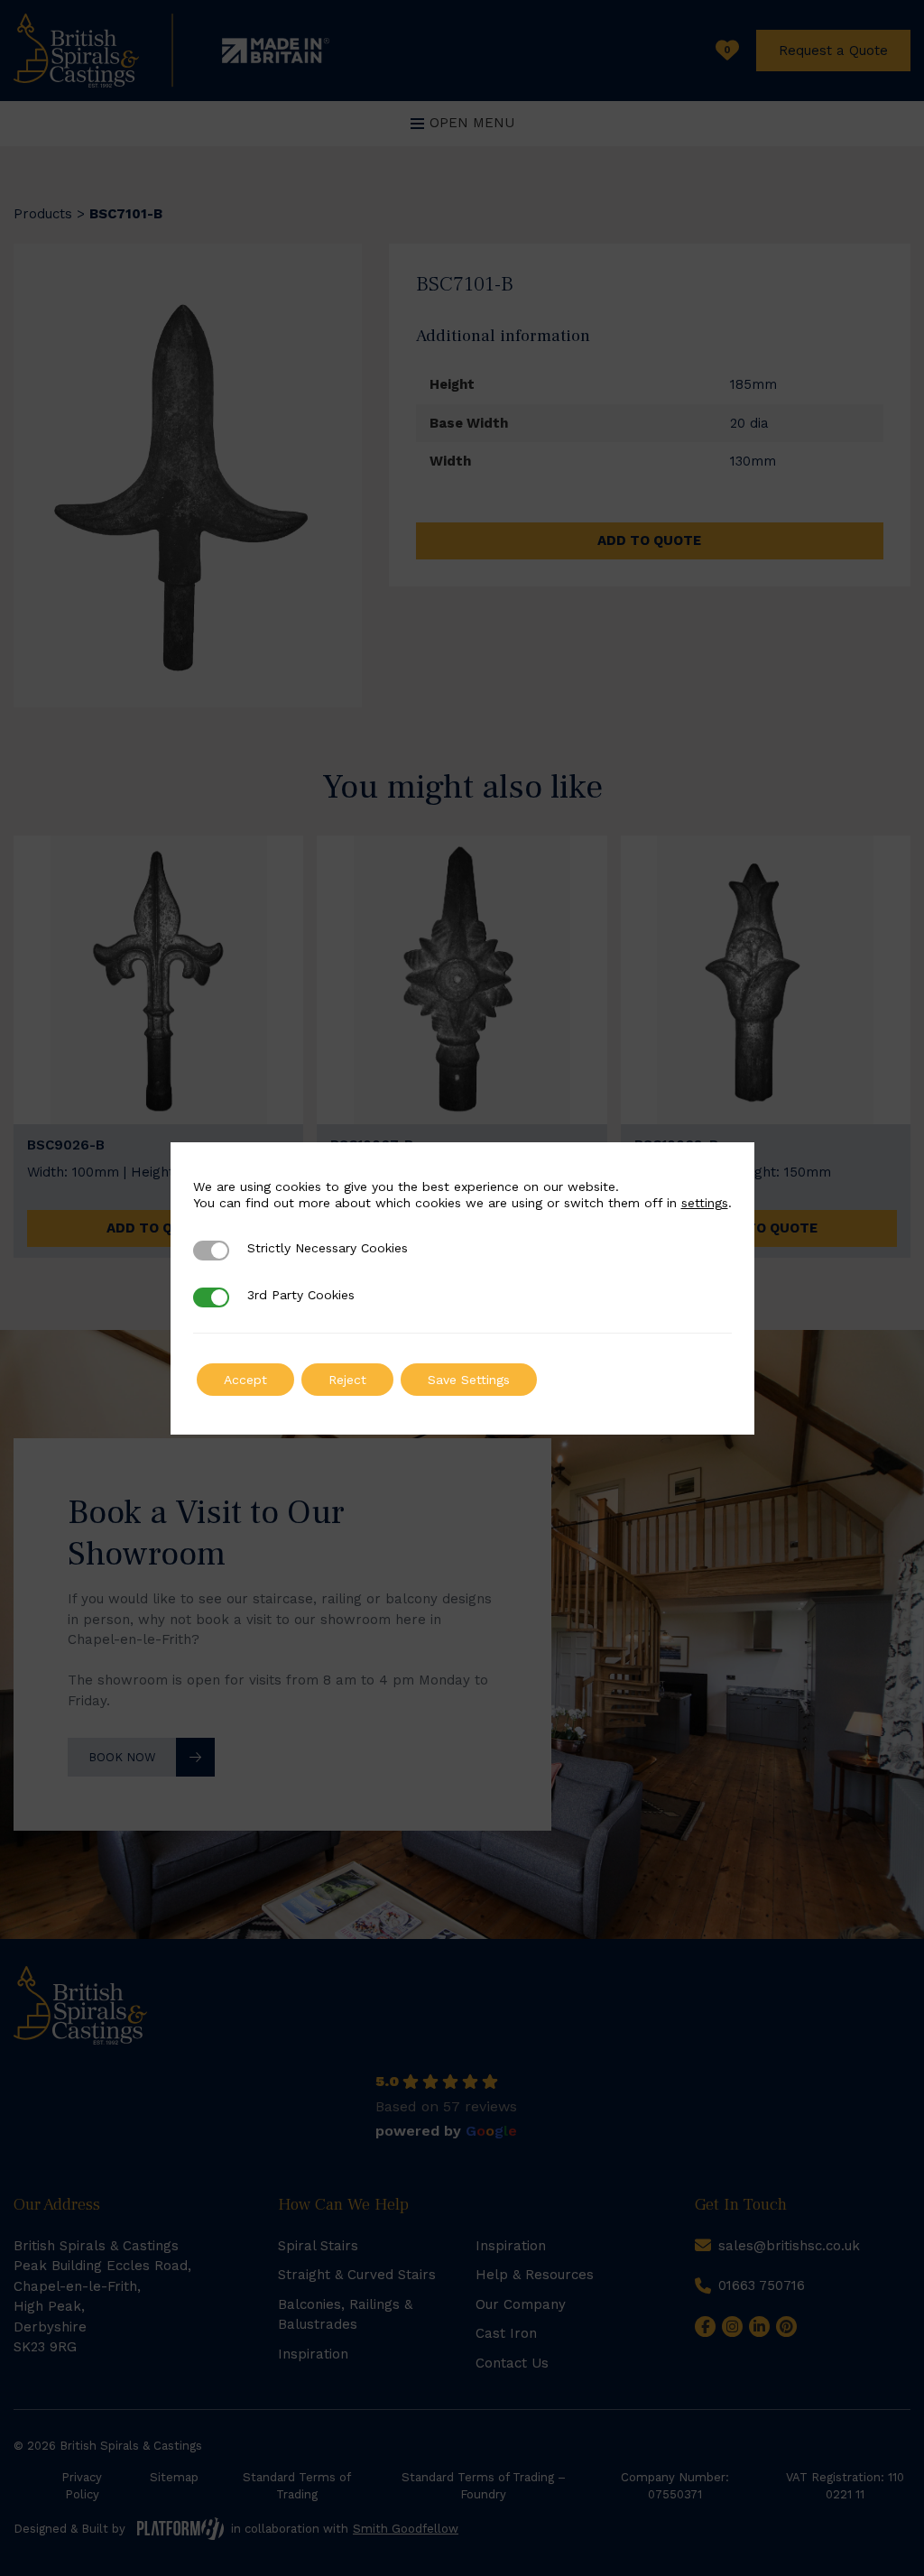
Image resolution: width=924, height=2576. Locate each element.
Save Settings (469, 1380)
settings (705, 1203)
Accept (245, 1380)
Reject (347, 1380)
